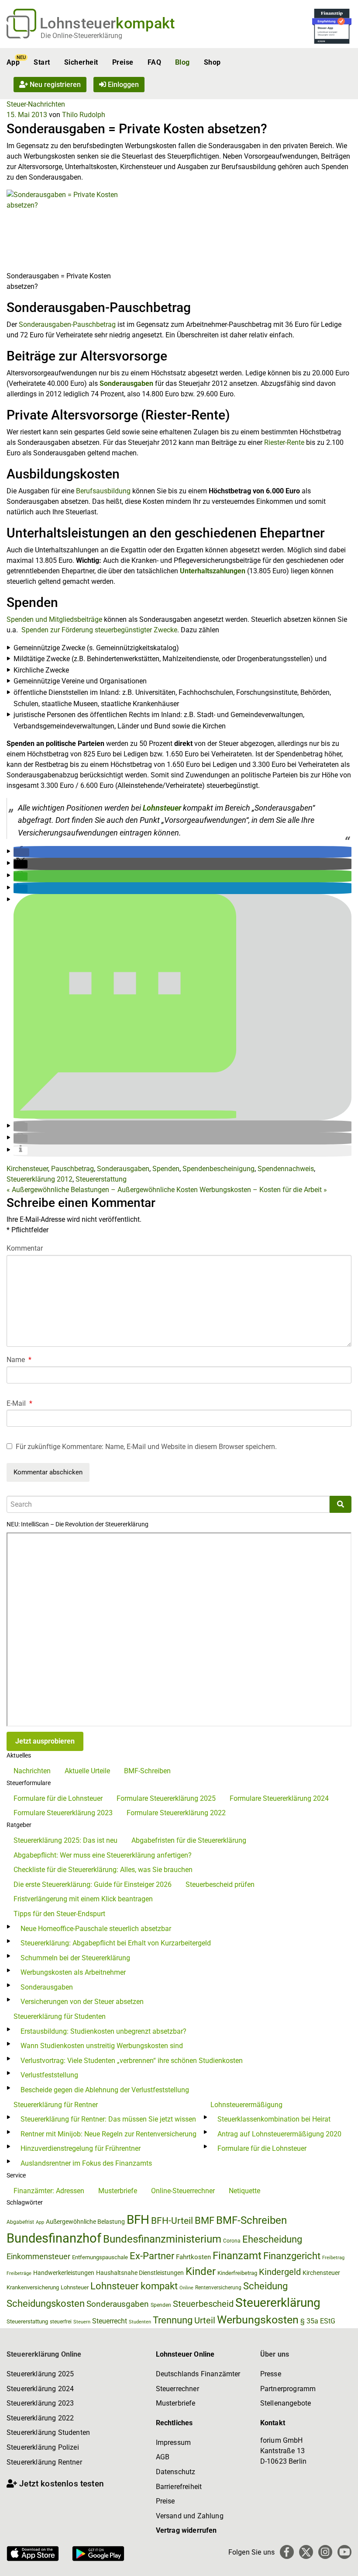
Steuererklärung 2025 (40, 2374)
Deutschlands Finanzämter (198, 2374)
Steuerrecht (110, 2321)
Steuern (82, 2322)
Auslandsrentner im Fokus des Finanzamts (86, 2163)
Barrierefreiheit (179, 2487)
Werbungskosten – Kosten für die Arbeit (263, 1190)
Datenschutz (176, 2472)
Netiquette (244, 2191)
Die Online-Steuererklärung (81, 36)
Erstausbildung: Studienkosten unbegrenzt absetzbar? (103, 2031)
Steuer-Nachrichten (36, 104)
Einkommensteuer (38, 2256)
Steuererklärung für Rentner (56, 2105)
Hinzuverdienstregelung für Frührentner (81, 2148)
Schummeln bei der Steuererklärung (75, 1958)
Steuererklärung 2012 (40, 1179)
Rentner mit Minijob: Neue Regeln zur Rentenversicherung (108, 2134)
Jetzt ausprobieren (45, 1741)
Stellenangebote (286, 2403)
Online (186, 2288)
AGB (163, 2457)
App (13, 62)
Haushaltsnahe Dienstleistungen (140, 2273)
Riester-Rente (284, 442)
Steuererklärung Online (44, 2354)
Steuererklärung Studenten (48, 2432)
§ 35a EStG (318, 2321)
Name (19, 1360)
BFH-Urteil (172, 2221)
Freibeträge (19, 2273)
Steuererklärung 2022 (40, 2418)
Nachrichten (32, 1771)
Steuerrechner (177, 2389)
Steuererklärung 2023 (40, 2403)
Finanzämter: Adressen (49, 2191)
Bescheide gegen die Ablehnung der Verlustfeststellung (105, 2090)
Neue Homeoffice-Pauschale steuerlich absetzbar (96, 1929)
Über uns (275, 2354)
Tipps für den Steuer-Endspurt (59, 1914)
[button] (21, 852)
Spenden (166, 1169)
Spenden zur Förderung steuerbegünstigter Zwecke (99, 630)
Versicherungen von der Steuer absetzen (82, 2002)
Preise (123, 62)
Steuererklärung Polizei (43, 2447)
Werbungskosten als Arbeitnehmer (73, 1972)
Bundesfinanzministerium (162, 2239)
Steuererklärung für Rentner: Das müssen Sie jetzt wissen (108, 2119)
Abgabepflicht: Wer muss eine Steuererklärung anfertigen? (103, 1855)
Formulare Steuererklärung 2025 (166, 1798)
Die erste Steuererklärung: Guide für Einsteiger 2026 (93, 1884)
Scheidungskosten (46, 2304)
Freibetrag (333, 2258)
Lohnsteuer (162, 808)
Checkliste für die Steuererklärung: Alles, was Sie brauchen (103, 1870)
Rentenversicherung (218, 2288)
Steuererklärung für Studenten (60, 2016)
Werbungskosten (258, 2320)
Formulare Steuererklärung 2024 (279, 1798)
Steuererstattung (101, 1179)
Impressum (173, 2443)
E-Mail (19, 1403)
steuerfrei (61, 2322)
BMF (205, 2220)
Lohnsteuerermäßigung (246, 2105)
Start (42, 62)
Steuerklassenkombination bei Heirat (274, 2119)
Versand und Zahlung (190, 2516)
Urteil (205, 2320)
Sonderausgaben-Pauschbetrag (68, 324)
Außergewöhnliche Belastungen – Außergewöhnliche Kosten (102, 1190)
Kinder (201, 2271)
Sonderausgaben (126, 383)
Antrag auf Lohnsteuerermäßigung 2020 (279, 2134)
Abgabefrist (20, 2222)
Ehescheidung (272, 2239)
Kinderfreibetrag (237, 2273)
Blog (182, 62)
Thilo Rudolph (84, 115)
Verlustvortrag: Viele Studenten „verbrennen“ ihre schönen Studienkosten (132, 2061)
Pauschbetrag (72, 1169)
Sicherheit (81, 62)
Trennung (173, 2320)
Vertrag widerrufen (186, 2530)
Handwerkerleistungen (64, 2273)
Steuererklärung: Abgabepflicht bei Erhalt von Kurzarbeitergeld (116, 1943)
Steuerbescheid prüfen (220, 1884)
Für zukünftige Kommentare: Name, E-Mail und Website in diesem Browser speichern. (146, 1447)
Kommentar (25, 1248)
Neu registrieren (54, 85)
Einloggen (122, 85)
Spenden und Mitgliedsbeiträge (54, 619)
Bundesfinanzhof (54, 2238)
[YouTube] (344, 2552)
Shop (212, 62)
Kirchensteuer (27, 1169)
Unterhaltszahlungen (213, 571)
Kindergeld (280, 2272)
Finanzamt (237, 2256)
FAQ (154, 62)
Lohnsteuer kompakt (134, 2286)
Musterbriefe (118, 2191)
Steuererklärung (278, 2303)
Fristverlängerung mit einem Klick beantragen (83, 1899)
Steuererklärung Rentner (44, 2462)
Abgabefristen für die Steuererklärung (189, 1840)
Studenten (140, 2322)
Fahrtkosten (193, 2257)
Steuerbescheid (203, 2304)
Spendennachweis (286, 1169)
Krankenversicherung (33, 2287)
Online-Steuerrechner (183, 2191)
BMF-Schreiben (147, 1771)
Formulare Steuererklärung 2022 (176, 1813)
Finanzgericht (292, 2256)
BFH (138, 2220)
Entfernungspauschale (100, 2257)
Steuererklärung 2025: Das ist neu (65, 1840)
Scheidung (265, 2286)
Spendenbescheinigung (219, 1169)
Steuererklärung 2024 (40, 2389)
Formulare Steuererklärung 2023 (63, 1813)
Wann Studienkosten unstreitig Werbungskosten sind (102, 2046)
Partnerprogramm (288, 2389)
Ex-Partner (152, 2256)
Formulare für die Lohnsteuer (58, 1798)
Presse (271, 2374)
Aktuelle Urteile (87, 1771)
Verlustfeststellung (49, 2075)
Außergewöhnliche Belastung (85, 2222)
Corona (232, 2241)
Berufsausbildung (104, 491)
